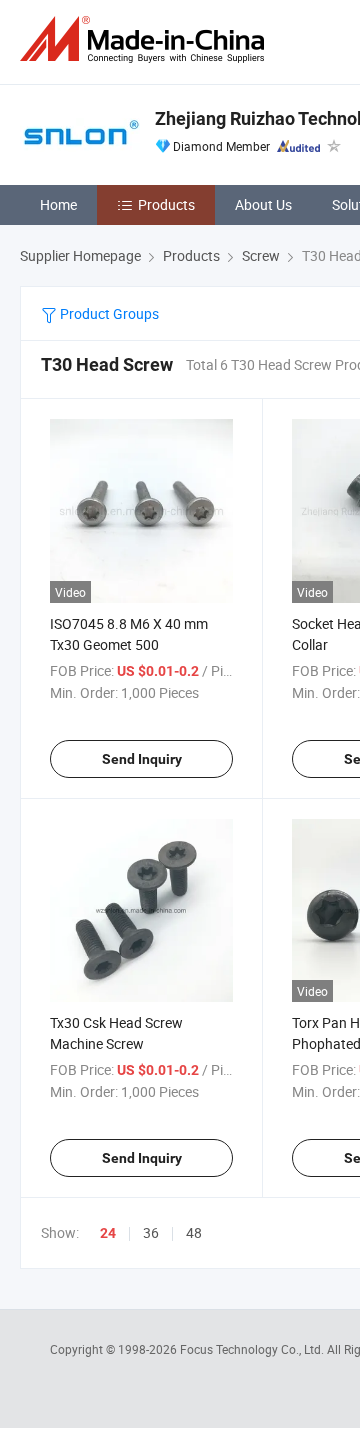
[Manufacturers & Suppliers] (146, 39)
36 (151, 1232)
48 (194, 1232)
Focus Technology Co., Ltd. (253, 1349)
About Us (263, 204)
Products (166, 204)
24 (108, 1233)
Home (58, 204)
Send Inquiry (142, 759)
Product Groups (108, 313)
